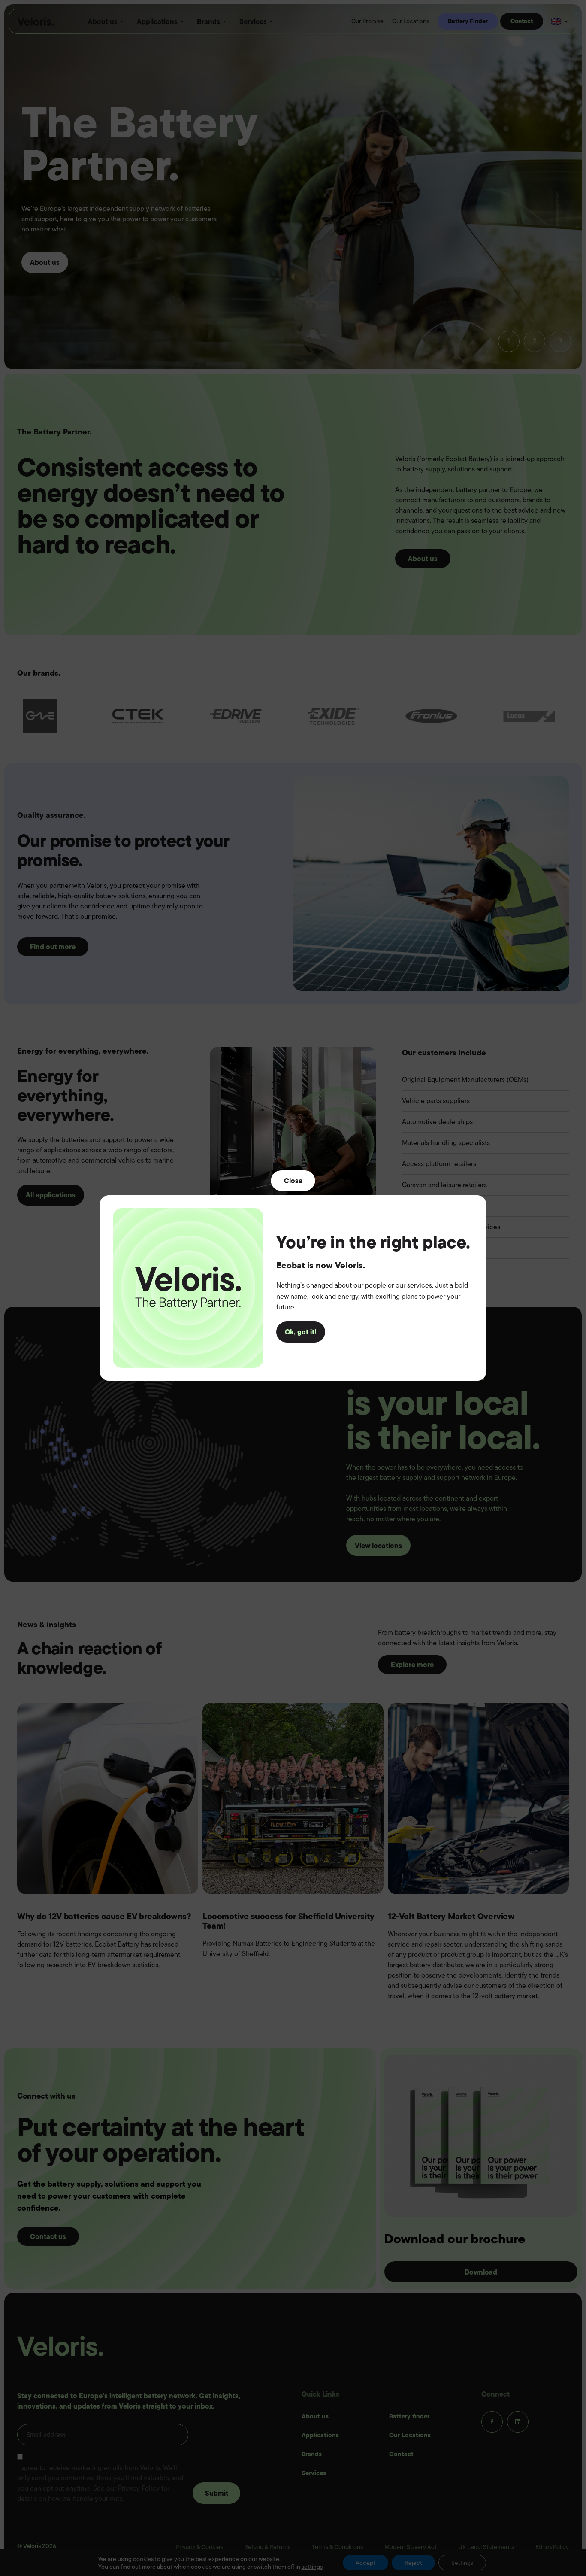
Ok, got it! (301, 1332)
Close (293, 1181)
